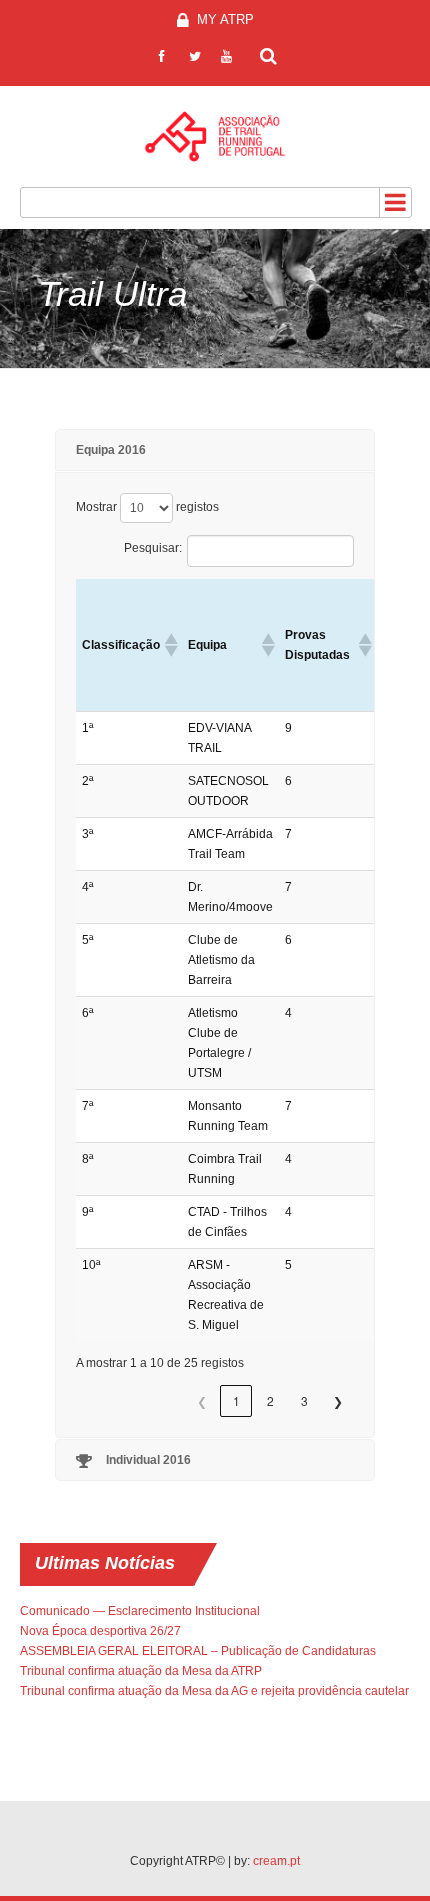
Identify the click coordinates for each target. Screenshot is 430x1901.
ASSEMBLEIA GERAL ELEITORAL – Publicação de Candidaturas (198, 1651)
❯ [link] (338, 1400)
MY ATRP (223, 19)
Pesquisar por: (269, 54)
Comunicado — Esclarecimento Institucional (140, 1611)
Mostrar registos (147, 507)
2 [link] (270, 1400)
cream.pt (276, 1861)
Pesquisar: (153, 548)
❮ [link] (202, 1400)
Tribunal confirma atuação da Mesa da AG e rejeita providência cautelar (214, 1691)
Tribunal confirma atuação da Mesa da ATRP (141, 1671)
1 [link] (236, 1400)
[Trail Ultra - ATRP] (215, 136)
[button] (170, 645)
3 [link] (304, 1400)
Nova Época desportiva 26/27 (100, 1631)
